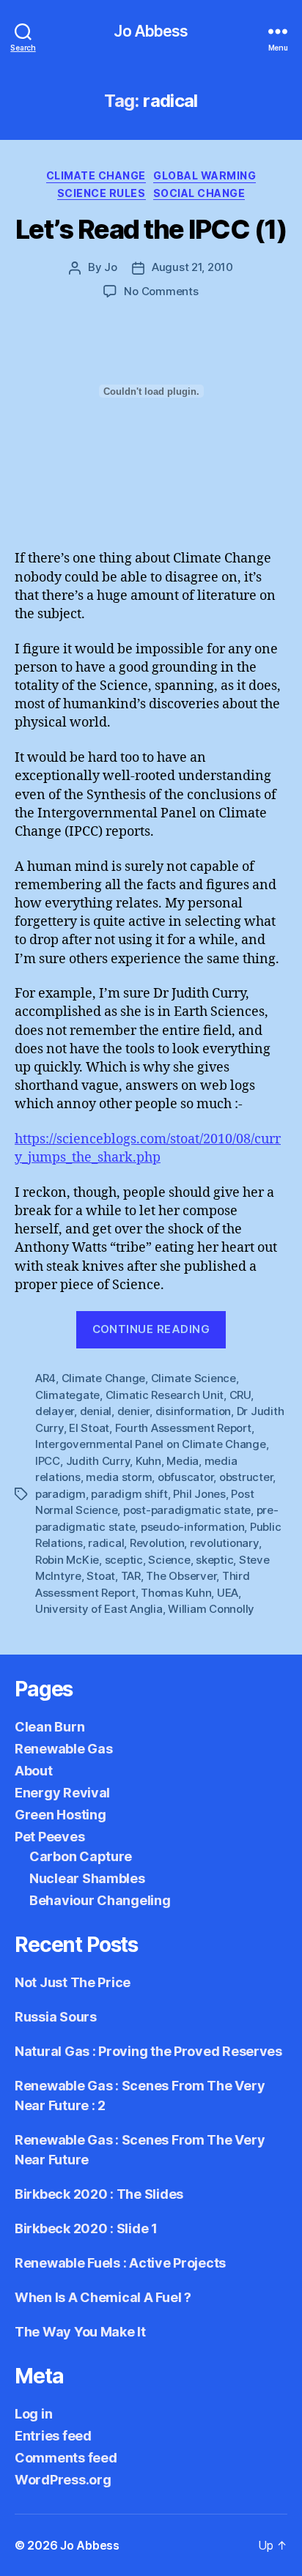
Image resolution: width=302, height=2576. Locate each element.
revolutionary (224, 1543)
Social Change (199, 193)
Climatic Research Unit (165, 1395)
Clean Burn (49, 1727)
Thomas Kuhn (176, 1593)
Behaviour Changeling (100, 1900)
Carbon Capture (81, 1856)
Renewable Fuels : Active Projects (120, 2263)
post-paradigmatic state (187, 1510)
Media (183, 1461)
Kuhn (148, 1461)
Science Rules (102, 193)
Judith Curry (98, 1461)
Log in (33, 2414)
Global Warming (205, 175)
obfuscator (185, 1477)
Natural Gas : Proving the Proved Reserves (148, 2051)
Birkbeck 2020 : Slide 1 (86, 2228)
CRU (240, 1395)
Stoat (101, 1576)
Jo (111, 267)
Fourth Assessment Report (183, 1428)
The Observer (181, 1576)
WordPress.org (63, 2480)
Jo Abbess (151, 31)
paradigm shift (129, 1494)
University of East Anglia (99, 1609)
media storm (119, 1477)
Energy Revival (62, 1793)
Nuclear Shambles (87, 1878)
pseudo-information (192, 1527)
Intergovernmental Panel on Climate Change (151, 1444)
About (34, 1771)
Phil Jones (199, 1494)
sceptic (124, 1560)
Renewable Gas (64, 1749)
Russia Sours (56, 2017)
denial (96, 1411)
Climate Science (194, 1378)
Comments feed (66, 2458)
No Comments (161, 291)
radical (106, 1543)
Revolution (157, 1543)
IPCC (48, 1461)
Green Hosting (60, 1815)
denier (133, 1411)
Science (169, 1560)
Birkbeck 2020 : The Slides (99, 2194)
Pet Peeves (49, 1837)
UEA (228, 1593)
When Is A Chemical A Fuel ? (103, 2297)
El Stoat (89, 1428)
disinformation (193, 1411)
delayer (55, 1411)
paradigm (60, 1494)
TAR (131, 1576)
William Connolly (211, 1609)
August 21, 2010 (192, 267)
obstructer (246, 1477)
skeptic (214, 1560)
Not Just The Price (73, 1982)
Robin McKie (67, 1560)
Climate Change (96, 175)
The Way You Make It (80, 2332)
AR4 (45, 1378)
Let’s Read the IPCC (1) (151, 229)
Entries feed (53, 2436)
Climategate (67, 1395)
